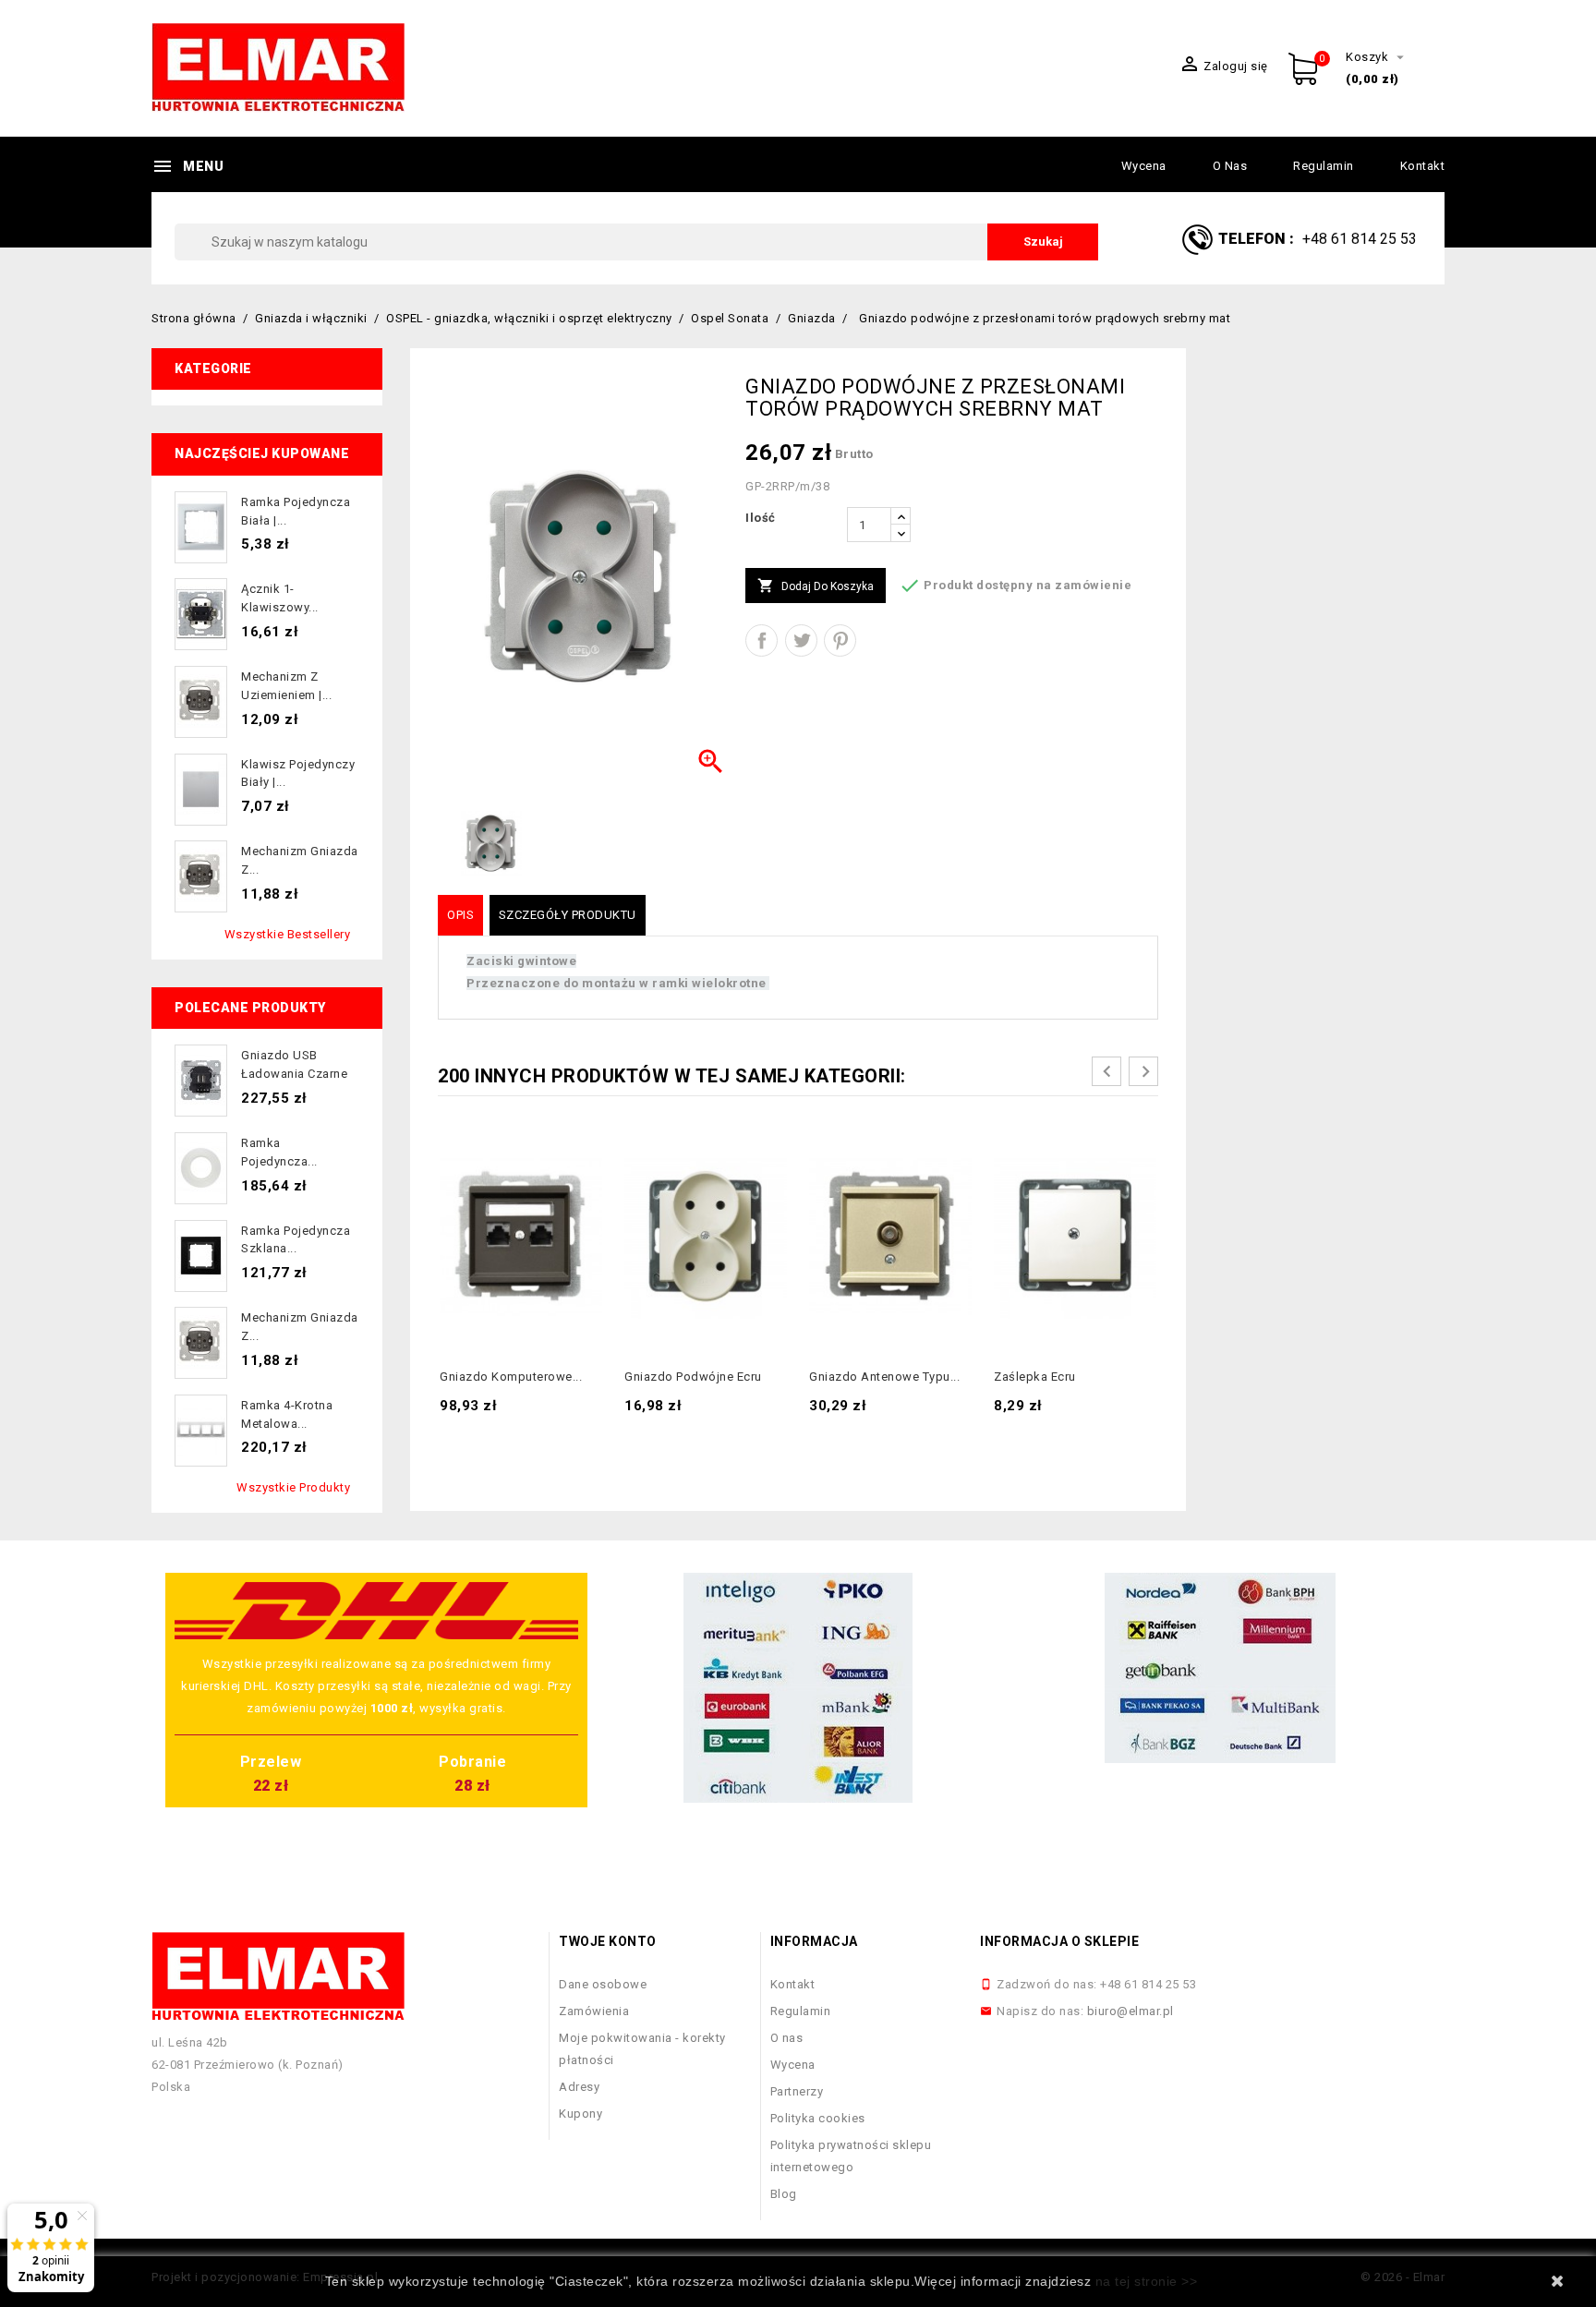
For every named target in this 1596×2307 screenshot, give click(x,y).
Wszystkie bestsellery (288, 934)
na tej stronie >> (1147, 2281)
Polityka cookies (818, 2118)
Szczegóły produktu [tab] (568, 915)
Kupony (580, 2114)
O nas (1230, 166)
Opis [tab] (460, 915)
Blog (784, 2194)
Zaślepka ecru (1035, 1377)
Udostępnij (762, 640)
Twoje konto (608, 1941)
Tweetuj (801, 640)
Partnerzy (797, 2091)
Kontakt (1423, 166)
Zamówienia (594, 2011)
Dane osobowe (603, 1984)
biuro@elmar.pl (1130, 2011)
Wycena (1144, 166)
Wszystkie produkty (293, 1487)
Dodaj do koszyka (816, 586)
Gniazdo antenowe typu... (884, 1377)
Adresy (579, 2087)
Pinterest (840, 640)
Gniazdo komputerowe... (511, 1377)
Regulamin (1324, 166)
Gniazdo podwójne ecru (693, 1377)
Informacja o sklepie (1059, 1941)
